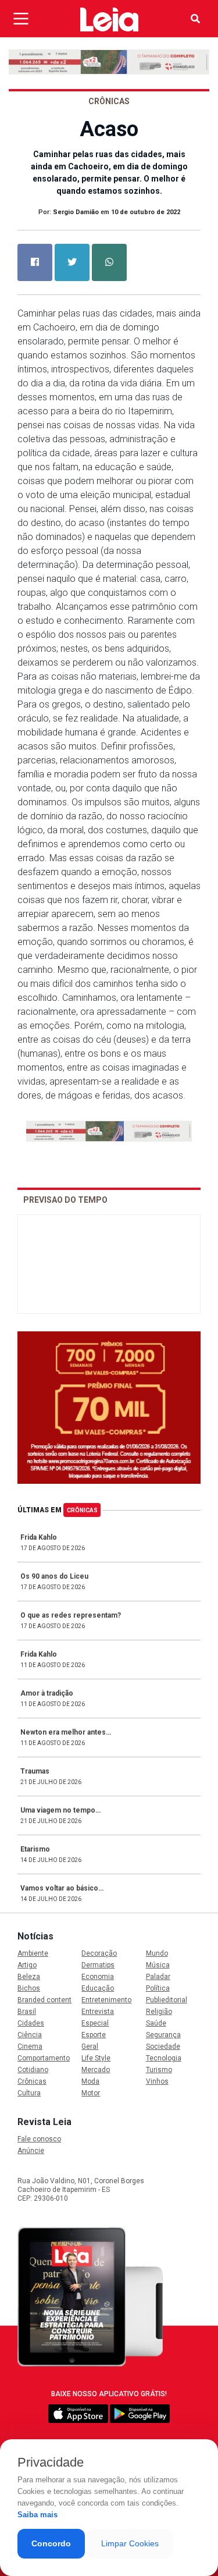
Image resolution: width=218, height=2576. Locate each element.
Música (158, 1965)
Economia (98, 1977)
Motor (91, 2093)
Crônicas (82, 1510)
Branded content (44, 2000)
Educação (98, 1988)
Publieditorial (167, 2000)
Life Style (96, 2058)
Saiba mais (37, 2515)
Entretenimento (106, 2000)
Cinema (30, 2046)
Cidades (31, 2023)
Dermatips (98, 1965)
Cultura (29, 2093)
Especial (95, 2023)
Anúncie (31, 2151)
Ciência (30, 2035)
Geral (90, 2046)
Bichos (29, 1988)
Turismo (159, 2070)
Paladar (158, 1977)
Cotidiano (33, 2070)
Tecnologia (164, 2058)
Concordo (51, 2543)
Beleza (29, 1977)
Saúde (156, 2023)
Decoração (99, 1953)
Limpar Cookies (130, 2543)
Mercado (96, 2070)
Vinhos (157, 2081)
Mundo (157, 1953)
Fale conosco (39, 2139)
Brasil (27, 2012)
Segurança (163, 2035)
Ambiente (33, 1953)
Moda (90, 2081)
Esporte (94, 2035)
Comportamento (44, 2058)
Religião (159, 2012)
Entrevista (98, 2012)
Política (158, 1988)
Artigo (27, 1965)
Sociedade (163, 2046)
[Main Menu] (21, 19)
